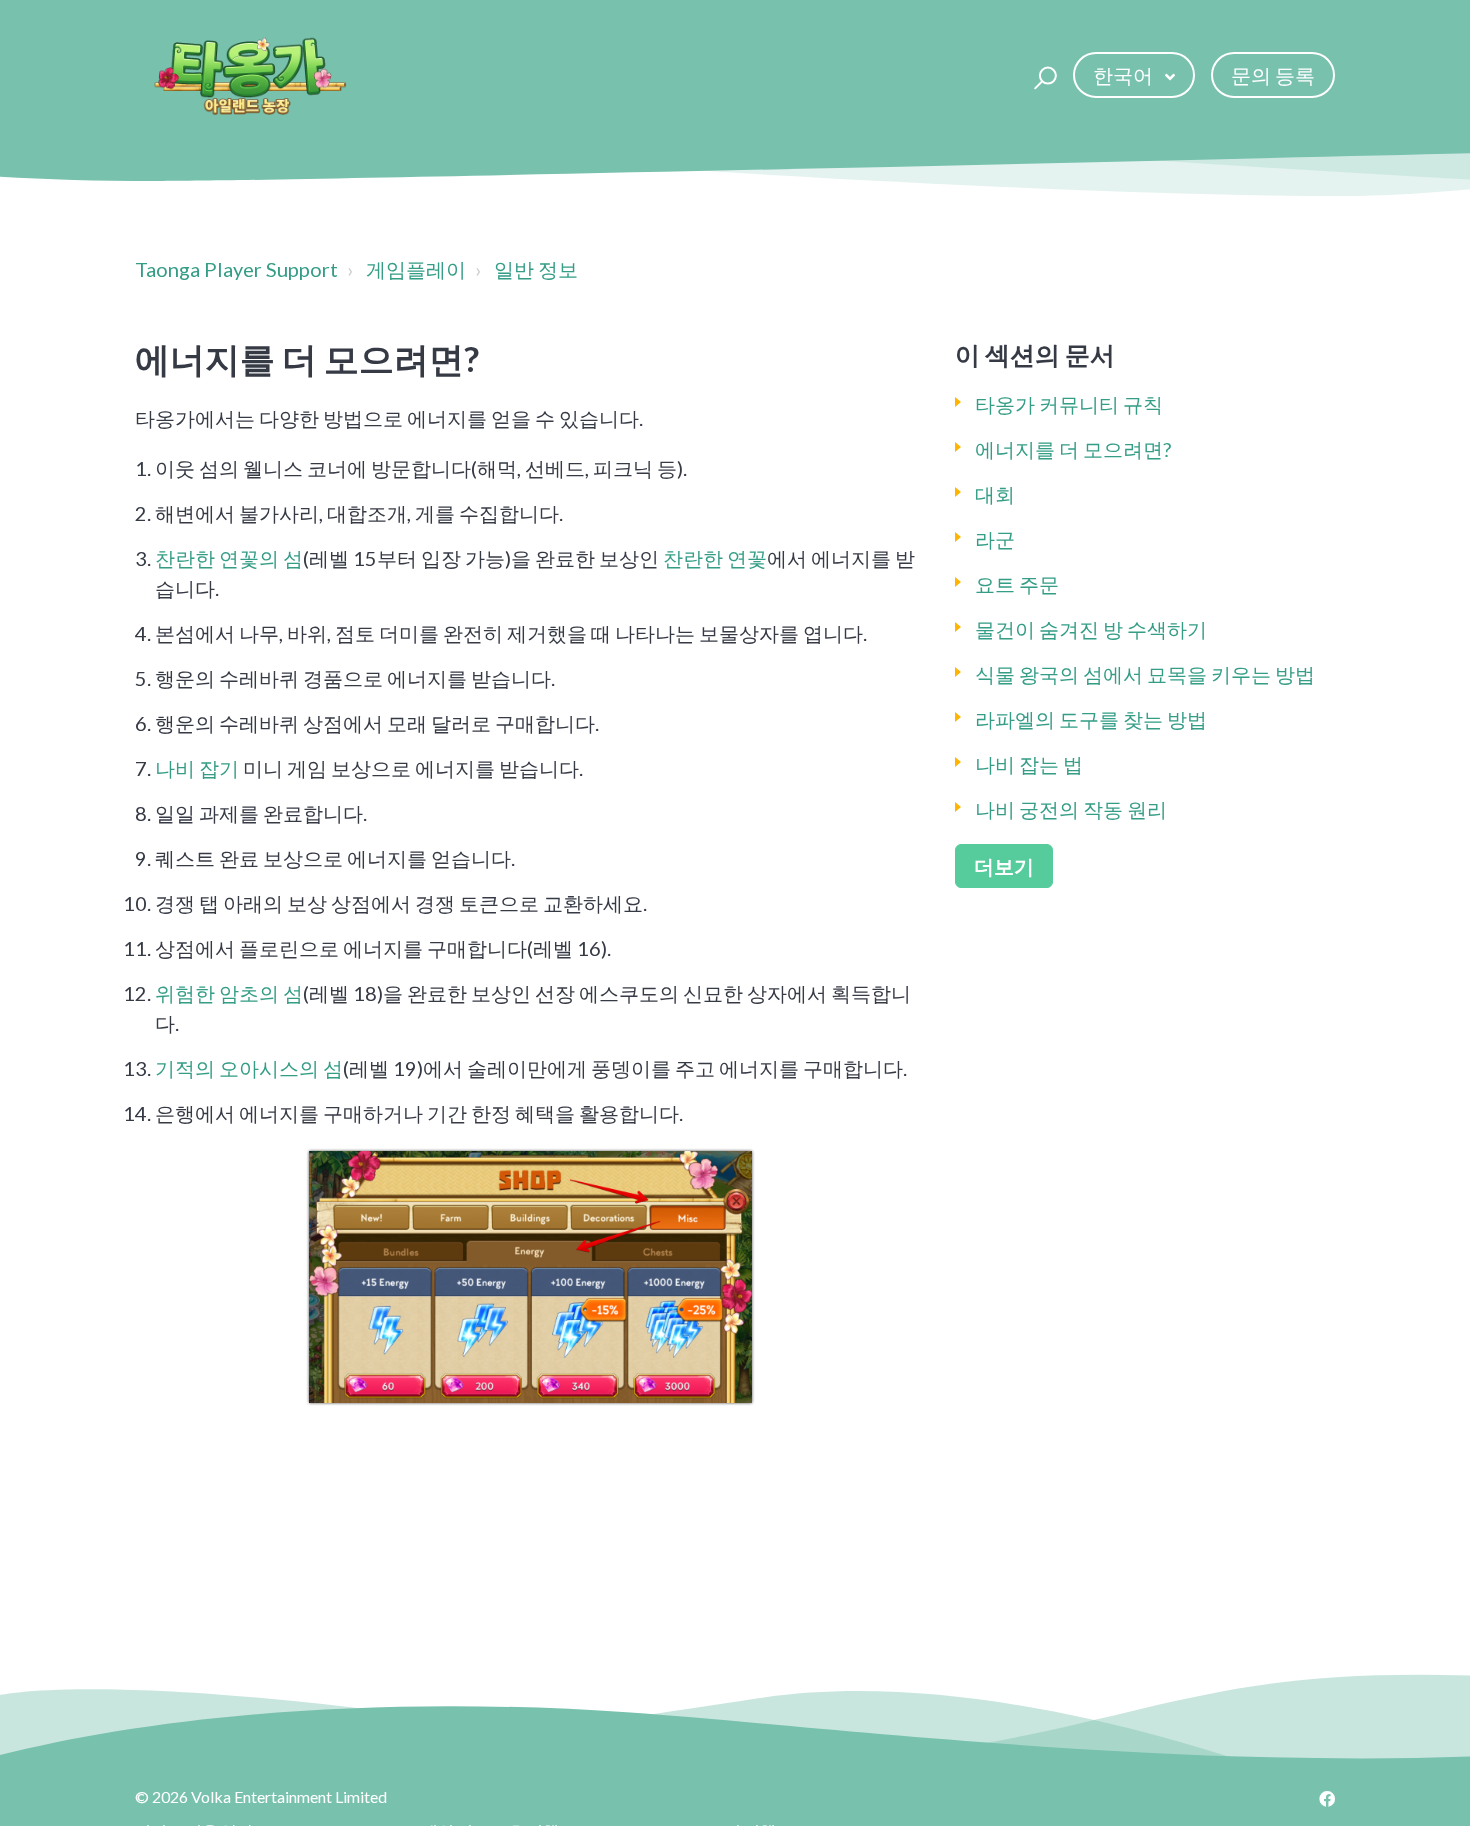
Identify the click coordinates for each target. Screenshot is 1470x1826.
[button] (1042, 75)
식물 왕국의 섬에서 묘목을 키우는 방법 (1145, 674)
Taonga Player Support (236, 269)
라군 (995, 539)
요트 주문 (1017, 584)
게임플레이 (416, 269)
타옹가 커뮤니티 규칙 (1069, 404)
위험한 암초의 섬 (229, 993)
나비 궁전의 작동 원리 (1071, 809)
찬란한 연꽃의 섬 (229, 558)
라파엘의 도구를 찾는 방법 (1091, 719)
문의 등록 (1273, 75)
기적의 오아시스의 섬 (249, 1068)
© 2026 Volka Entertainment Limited (261, 1796)
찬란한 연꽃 (715, 558)
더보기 (1004, 866)
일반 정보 (536, 269)
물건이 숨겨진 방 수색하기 (1091, 629)
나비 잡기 (197, 768)
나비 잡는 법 (1029, 764)
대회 (995, 494)
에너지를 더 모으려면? (1073, 449)
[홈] (249, 75)
